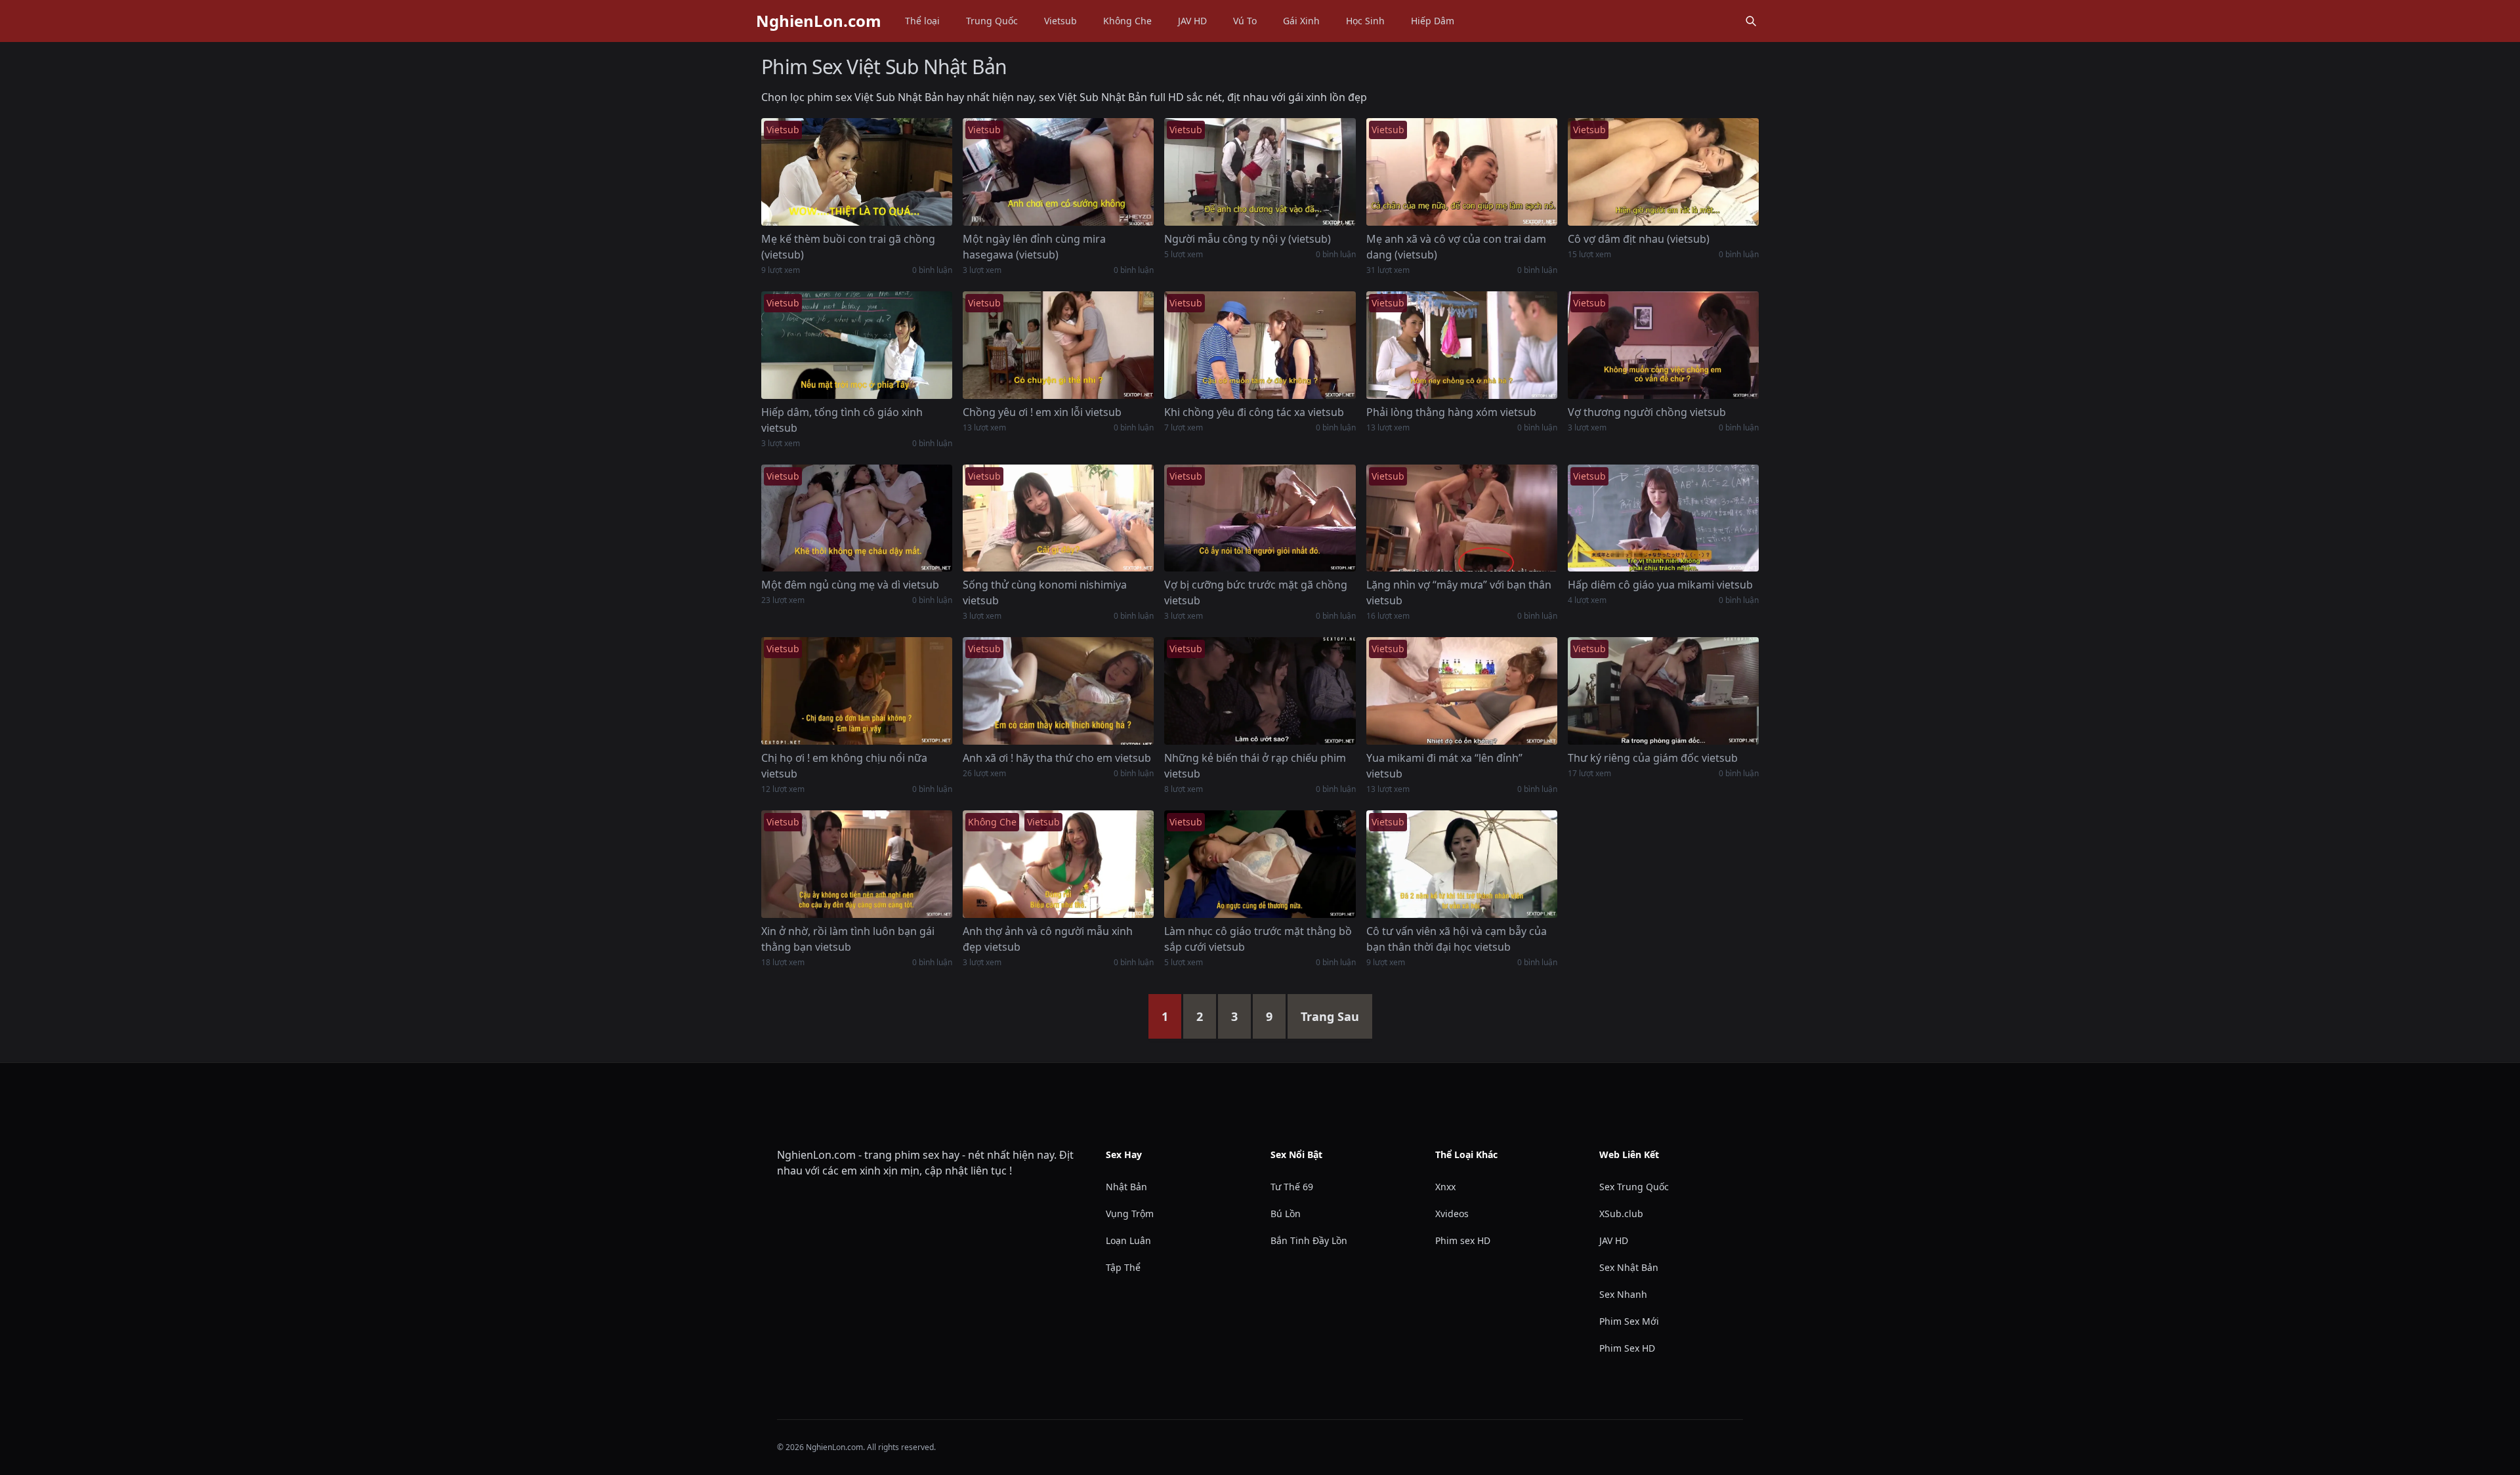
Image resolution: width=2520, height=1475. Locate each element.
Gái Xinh (1301, 21)
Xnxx (1445, 1187)
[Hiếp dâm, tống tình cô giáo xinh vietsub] (857, 345)
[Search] (1751, 21)
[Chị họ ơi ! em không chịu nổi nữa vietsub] (857, 691)
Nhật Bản (1126, 1187)
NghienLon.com (819, 21)
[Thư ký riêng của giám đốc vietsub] (1663, 691)
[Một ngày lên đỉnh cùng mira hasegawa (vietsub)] (1058, 172)
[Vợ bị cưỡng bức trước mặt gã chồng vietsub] (1260, 518)
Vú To (1245, 21)
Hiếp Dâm (1433, 21)
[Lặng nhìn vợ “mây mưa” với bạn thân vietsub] (1462, 518)
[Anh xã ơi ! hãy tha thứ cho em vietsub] (1058, 691)
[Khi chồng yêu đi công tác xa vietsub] (1260, 345)
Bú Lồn (1286, 1214)
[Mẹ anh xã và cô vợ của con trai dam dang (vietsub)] (1462, 172)
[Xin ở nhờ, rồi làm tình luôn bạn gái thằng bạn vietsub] (857, 864)
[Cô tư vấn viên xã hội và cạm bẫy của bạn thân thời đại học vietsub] (1462, 864)
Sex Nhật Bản (1629, 1267)
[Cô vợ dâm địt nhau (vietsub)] (1663, 172)
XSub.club (1621, 1214)
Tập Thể (1123, 1267)
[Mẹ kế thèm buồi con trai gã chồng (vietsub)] (857, 172)
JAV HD (1192, 21)
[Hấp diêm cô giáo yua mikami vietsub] (1663, 518)
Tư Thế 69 (1292, 1187)
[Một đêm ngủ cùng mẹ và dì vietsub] (857, 518)
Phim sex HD (1463, 1240)
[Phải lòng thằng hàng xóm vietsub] (1462, 345)
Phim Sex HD (1627, 1348)
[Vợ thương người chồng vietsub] (1663, 345)
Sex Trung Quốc (1634, 1187)
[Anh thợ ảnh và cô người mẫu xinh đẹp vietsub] (1058, 864)
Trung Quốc (992, 21)
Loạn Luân (1128, 1240)
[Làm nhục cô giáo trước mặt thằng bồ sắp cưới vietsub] (1260, 864)
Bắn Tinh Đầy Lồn (1309, 1240)
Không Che (1127, 21)
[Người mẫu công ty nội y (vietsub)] (1260, 172)
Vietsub (1060, 21)
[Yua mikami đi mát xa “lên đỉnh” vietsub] (1462, 691)
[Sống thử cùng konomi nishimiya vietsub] (1058, 518)
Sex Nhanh (1623, 1294)
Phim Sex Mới (1629, 1321)
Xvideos (1452, 1214)
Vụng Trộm (1130, 1214)
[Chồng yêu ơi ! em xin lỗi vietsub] (1058, 345)
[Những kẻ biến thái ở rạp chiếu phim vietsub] (1260, 691)
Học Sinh (1365, 21)
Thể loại (922, 21)
